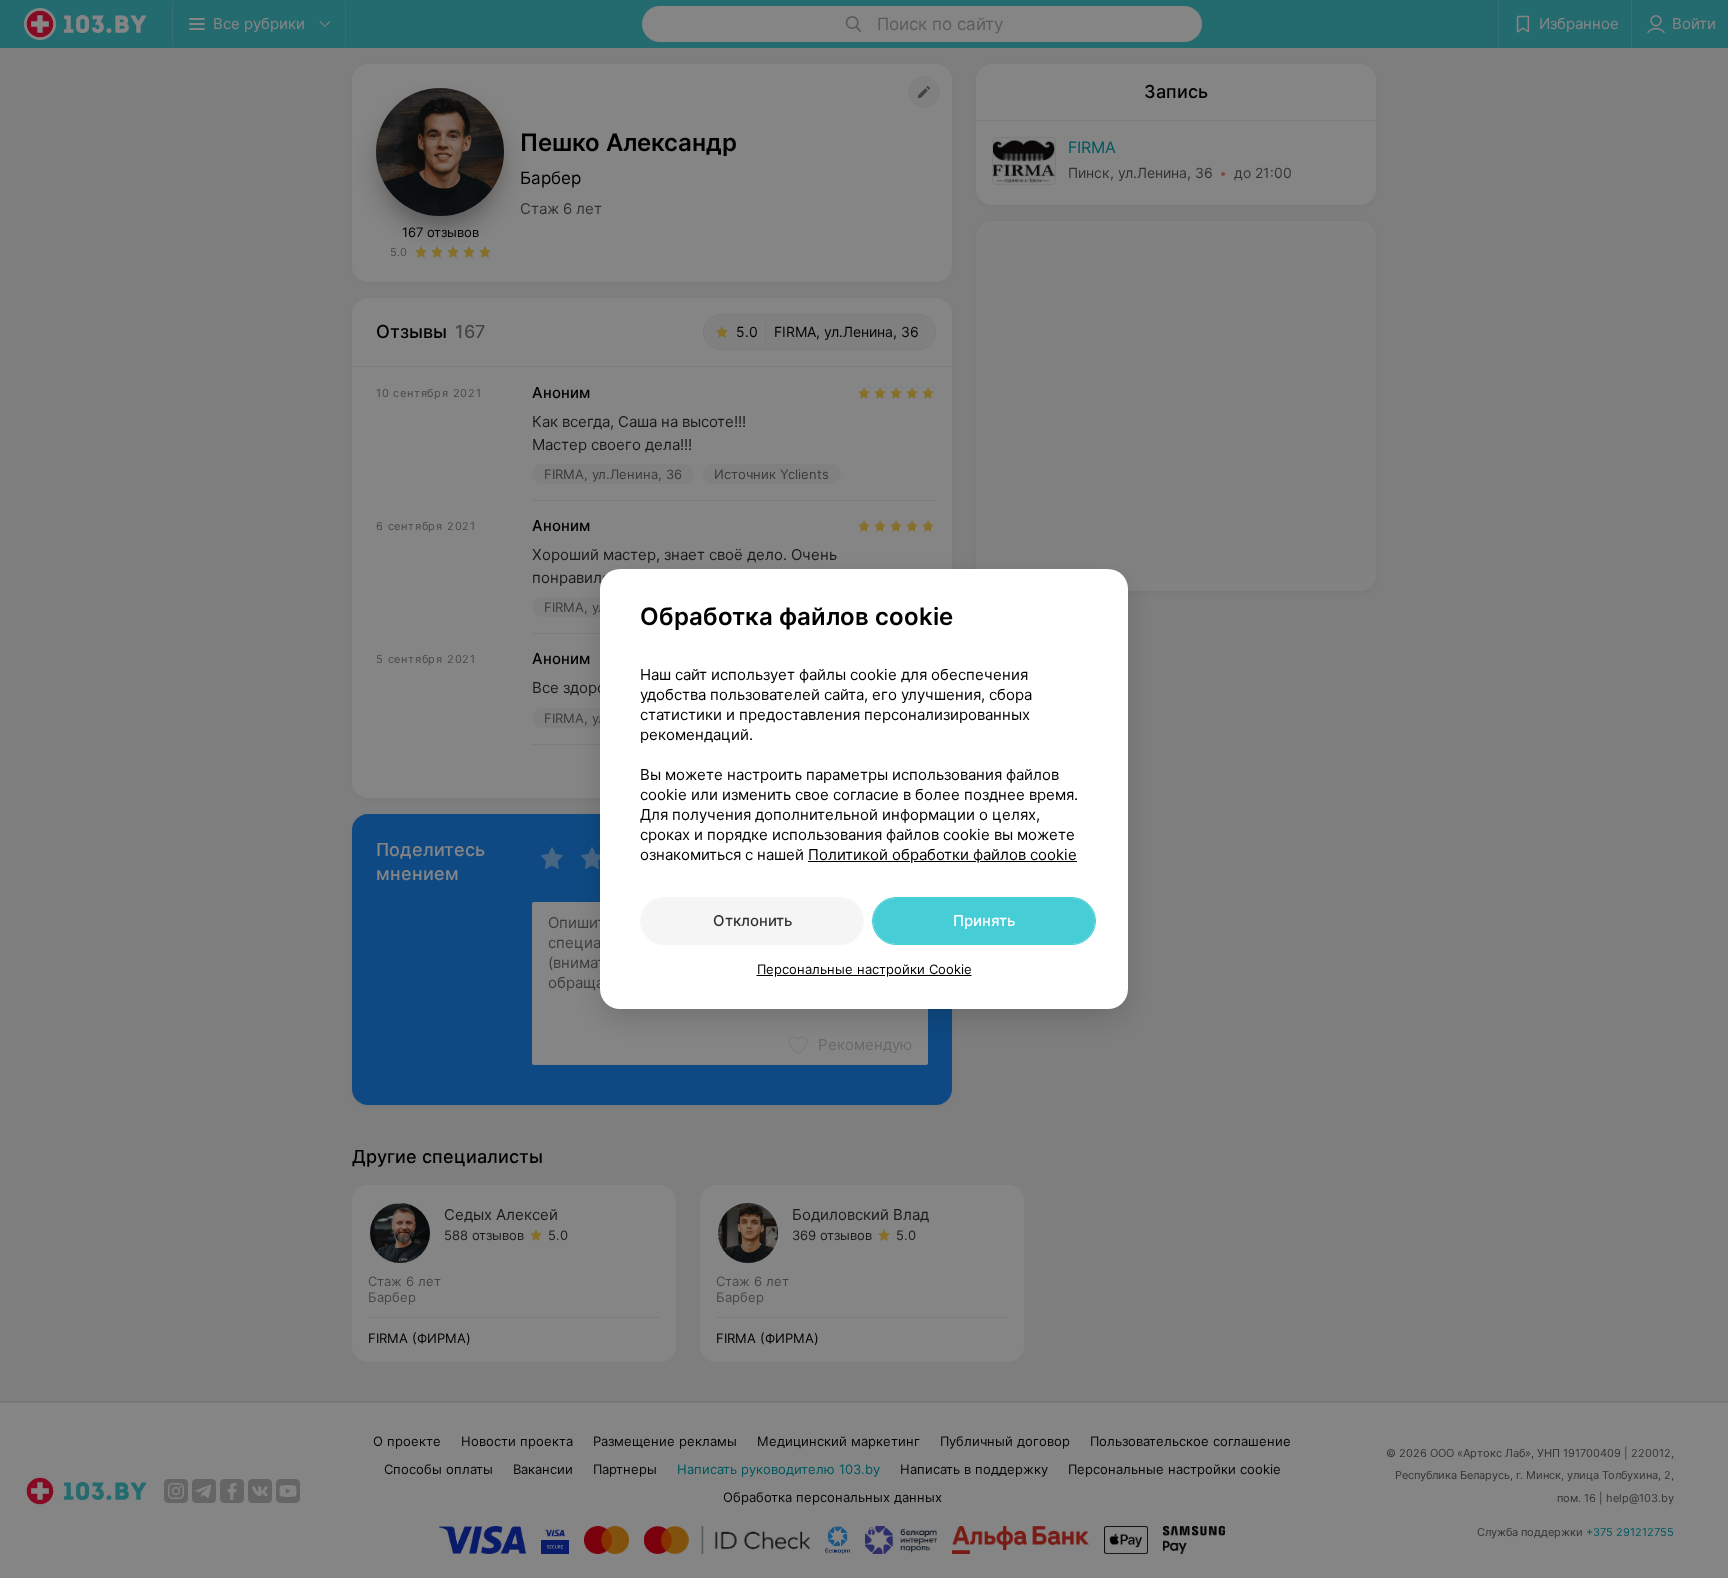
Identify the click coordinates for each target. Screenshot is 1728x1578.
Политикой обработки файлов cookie (942, 854)
